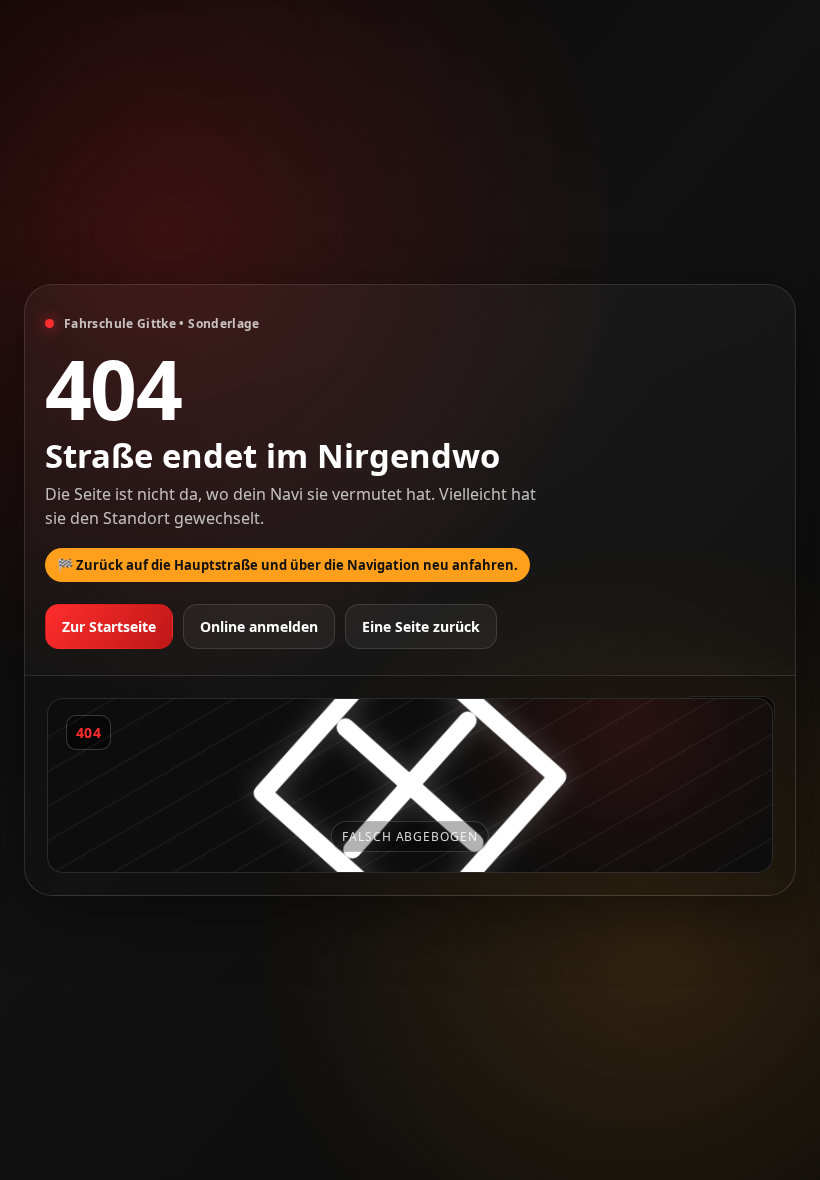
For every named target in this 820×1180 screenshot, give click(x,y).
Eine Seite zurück (421, 626)
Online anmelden (259, 626)
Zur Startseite (109, 626)
